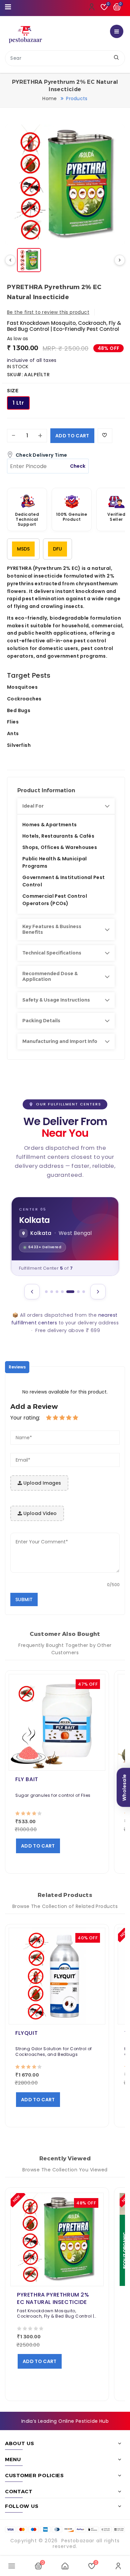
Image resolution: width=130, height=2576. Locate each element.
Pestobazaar (78, 2541)
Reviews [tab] (17, 1367)
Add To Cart (72, 436)
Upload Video (39, 1513)
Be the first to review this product (48, 312)
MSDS (23, 549)
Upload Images (41, 1483)
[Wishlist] (105, 436)
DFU (57, 549)
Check (78, 466)
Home (49, 98)
